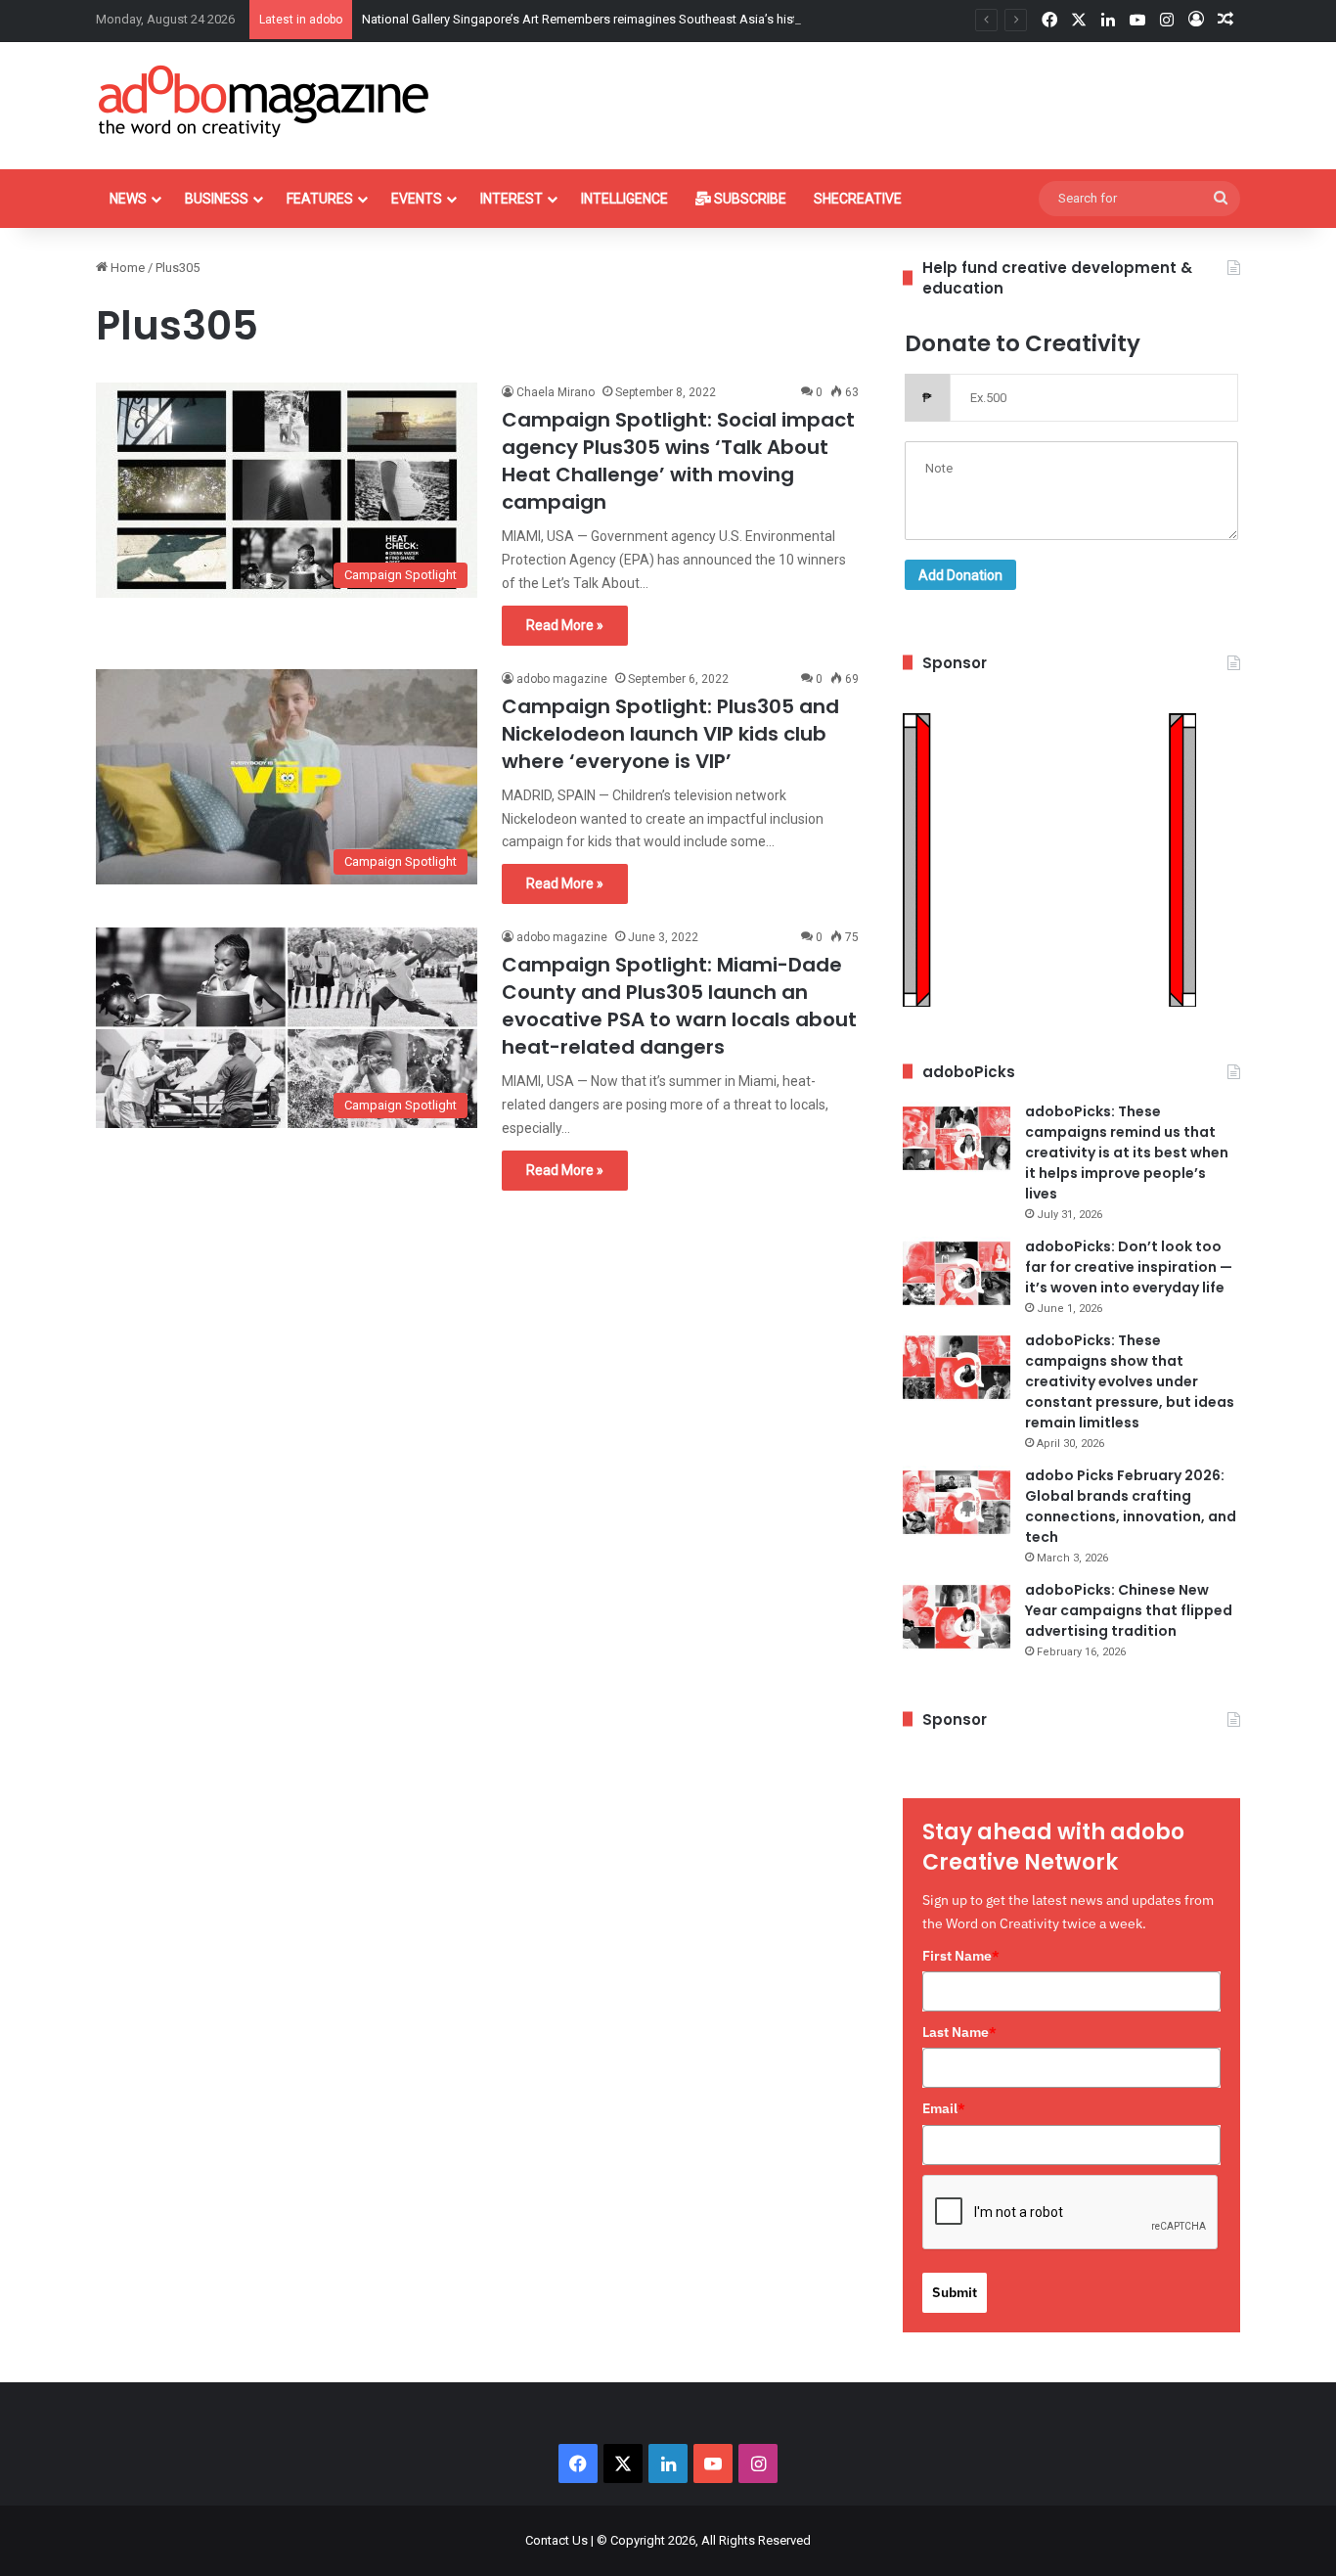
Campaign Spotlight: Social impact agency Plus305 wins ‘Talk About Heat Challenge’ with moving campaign (678, 461)
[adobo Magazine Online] (265, 101)
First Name (961, 1956)
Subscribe (749, 199)
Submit (955, 2292)
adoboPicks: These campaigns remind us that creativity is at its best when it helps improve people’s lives (1127, 1152)
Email (944, 2108)
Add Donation (960, 575)
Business (217, 199)
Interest (512, 199)
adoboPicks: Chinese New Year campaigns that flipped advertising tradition (1129, 1610)
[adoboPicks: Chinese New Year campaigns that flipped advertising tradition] (957, 1617)
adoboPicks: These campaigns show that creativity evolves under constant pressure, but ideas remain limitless (1130, 1381)
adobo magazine (562, 679)
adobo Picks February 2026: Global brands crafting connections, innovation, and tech (1131, 1506)
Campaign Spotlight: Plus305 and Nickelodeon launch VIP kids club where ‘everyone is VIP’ (670, 734)
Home (126, 268)
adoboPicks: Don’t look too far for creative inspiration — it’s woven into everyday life (1129, 1267)
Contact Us (557, 2540)
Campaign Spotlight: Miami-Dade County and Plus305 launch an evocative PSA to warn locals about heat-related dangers (679, 1006)
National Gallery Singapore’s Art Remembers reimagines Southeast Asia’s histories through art (626, 19)
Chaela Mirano (556, 392)
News (128, 199)
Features (320, 199)
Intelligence (624, 199)
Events (417, 199)
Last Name (959, 2032)
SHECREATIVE (858, 199)
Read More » (565, 625)
